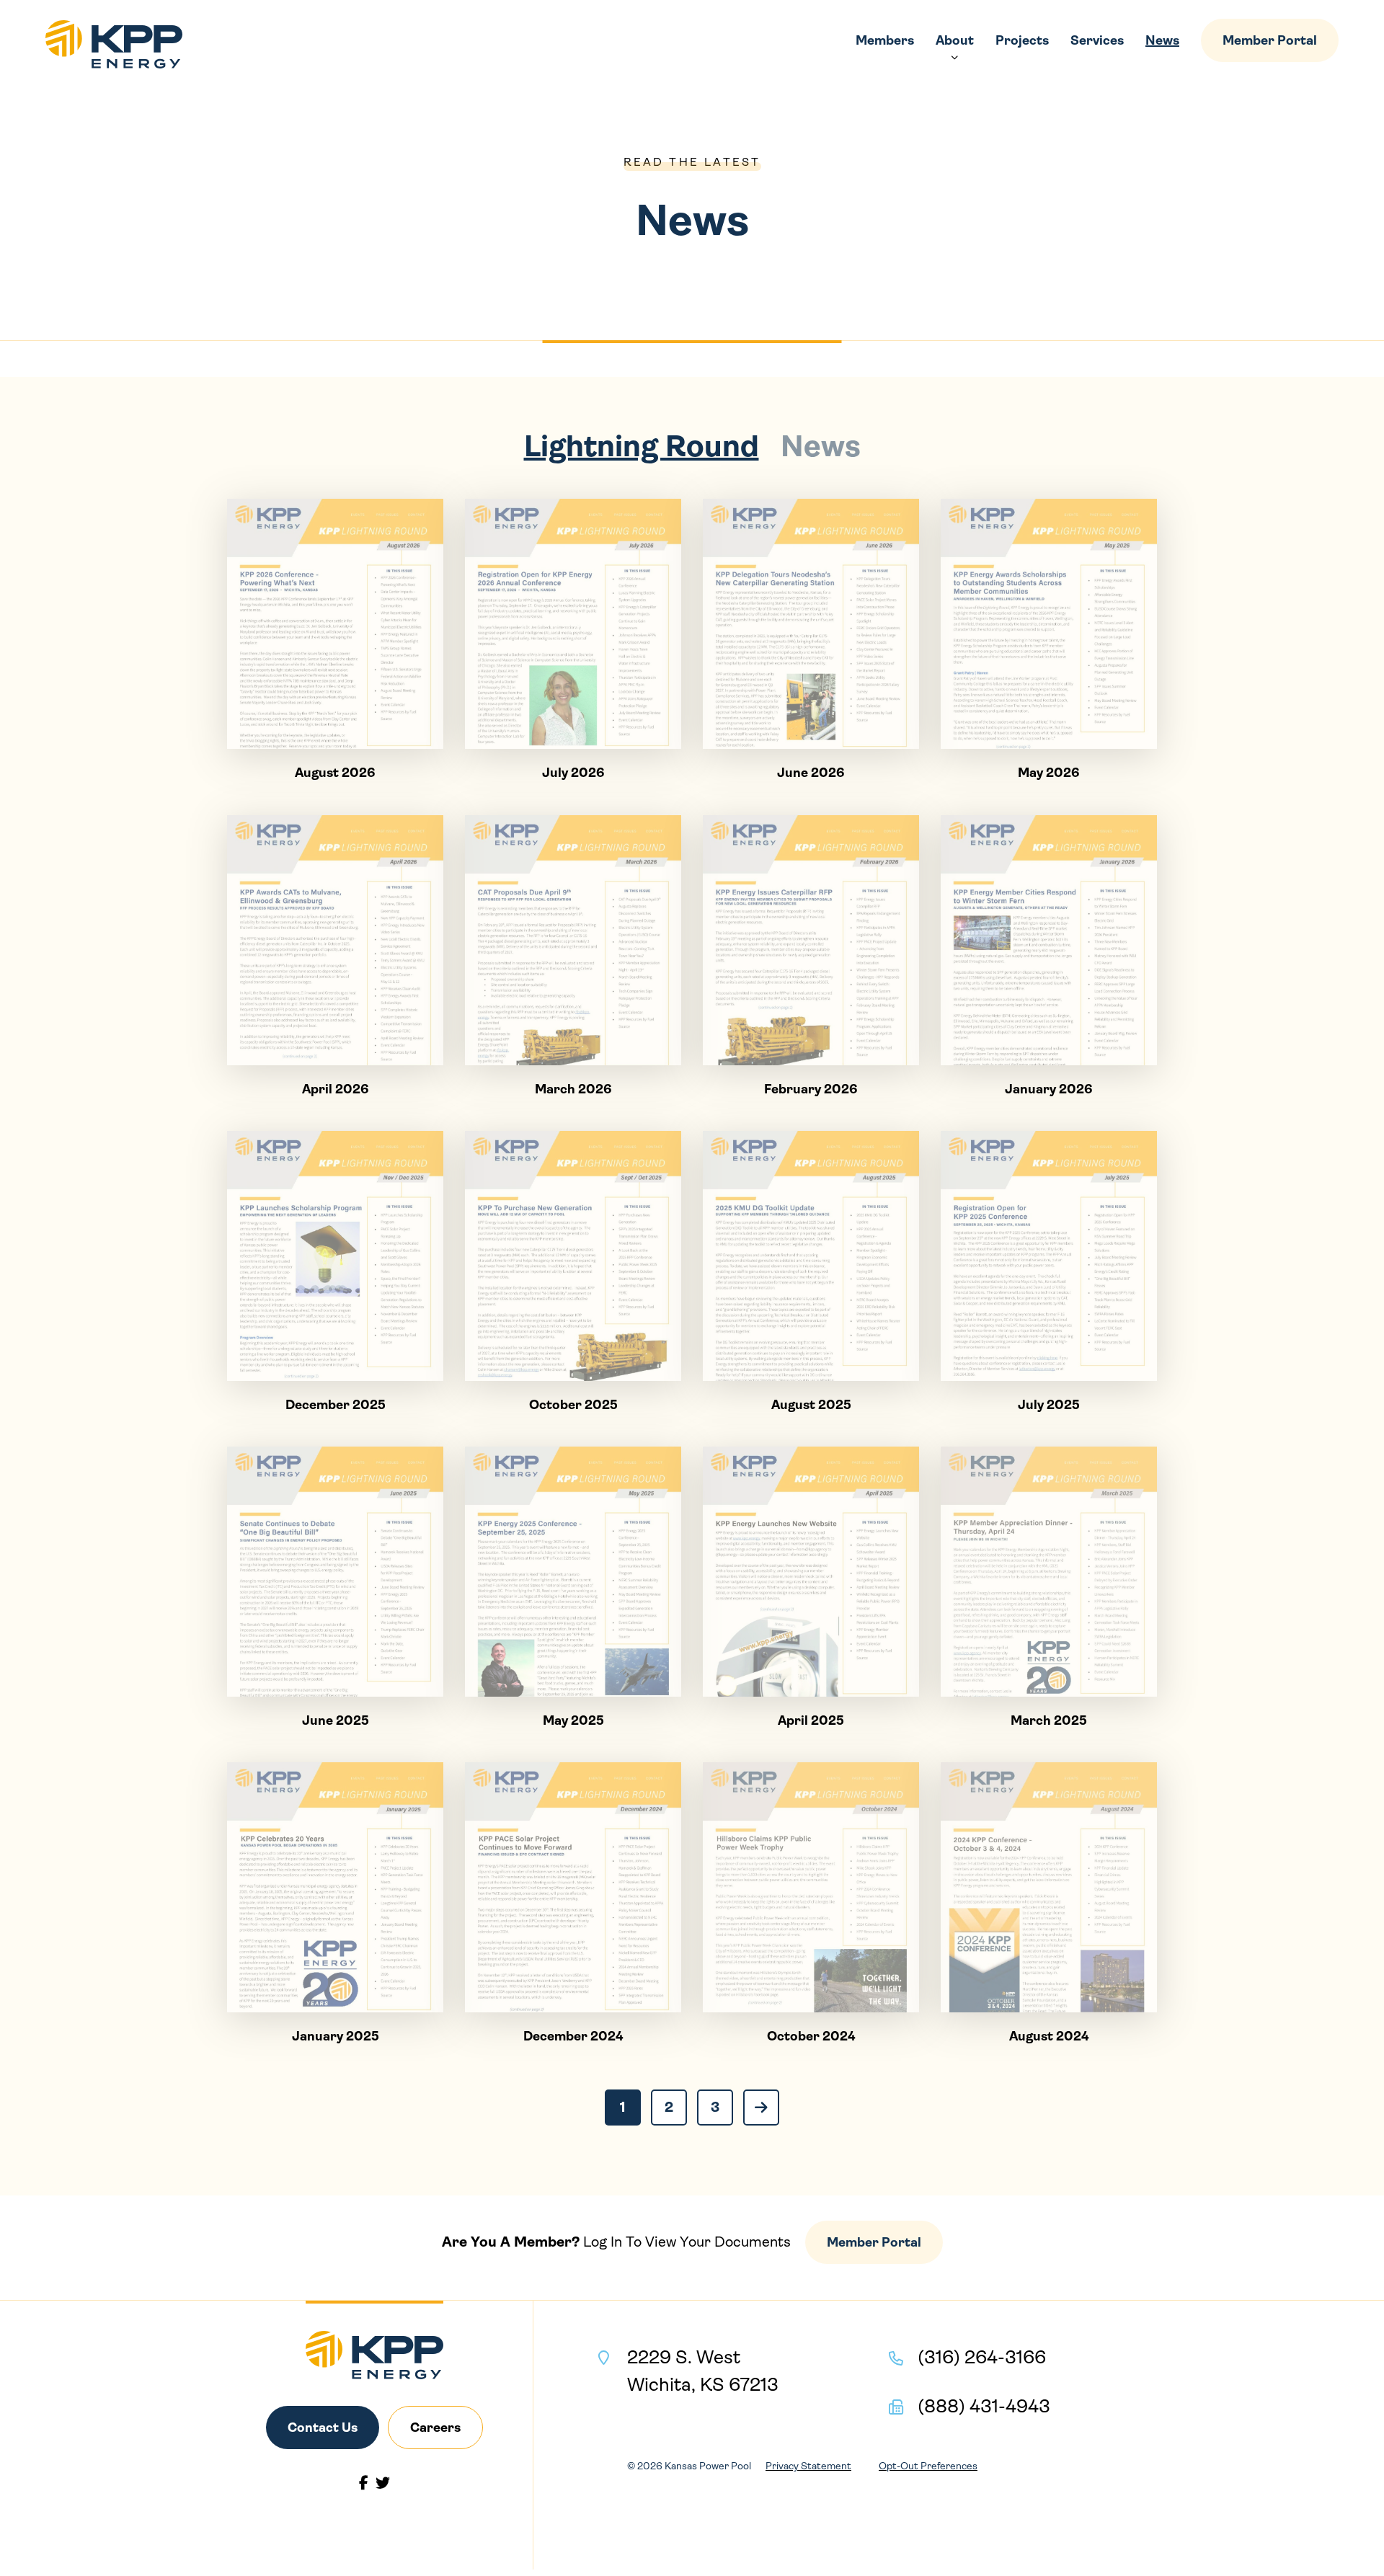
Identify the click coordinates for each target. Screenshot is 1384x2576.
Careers (435, 2428)
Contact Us (323, 2428)
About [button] (955, 40)
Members (885, 40)
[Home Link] (114, 44)
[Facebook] (364, 2483)
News (1162, 40)
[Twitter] (383, 2483)
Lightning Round (642, 446)
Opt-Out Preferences (928, 2466)
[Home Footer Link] (374, 2355)
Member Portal (1270, 40)
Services (1097, 40)
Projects (1022, 40)
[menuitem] (885, 40)
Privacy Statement (808, 2466)
